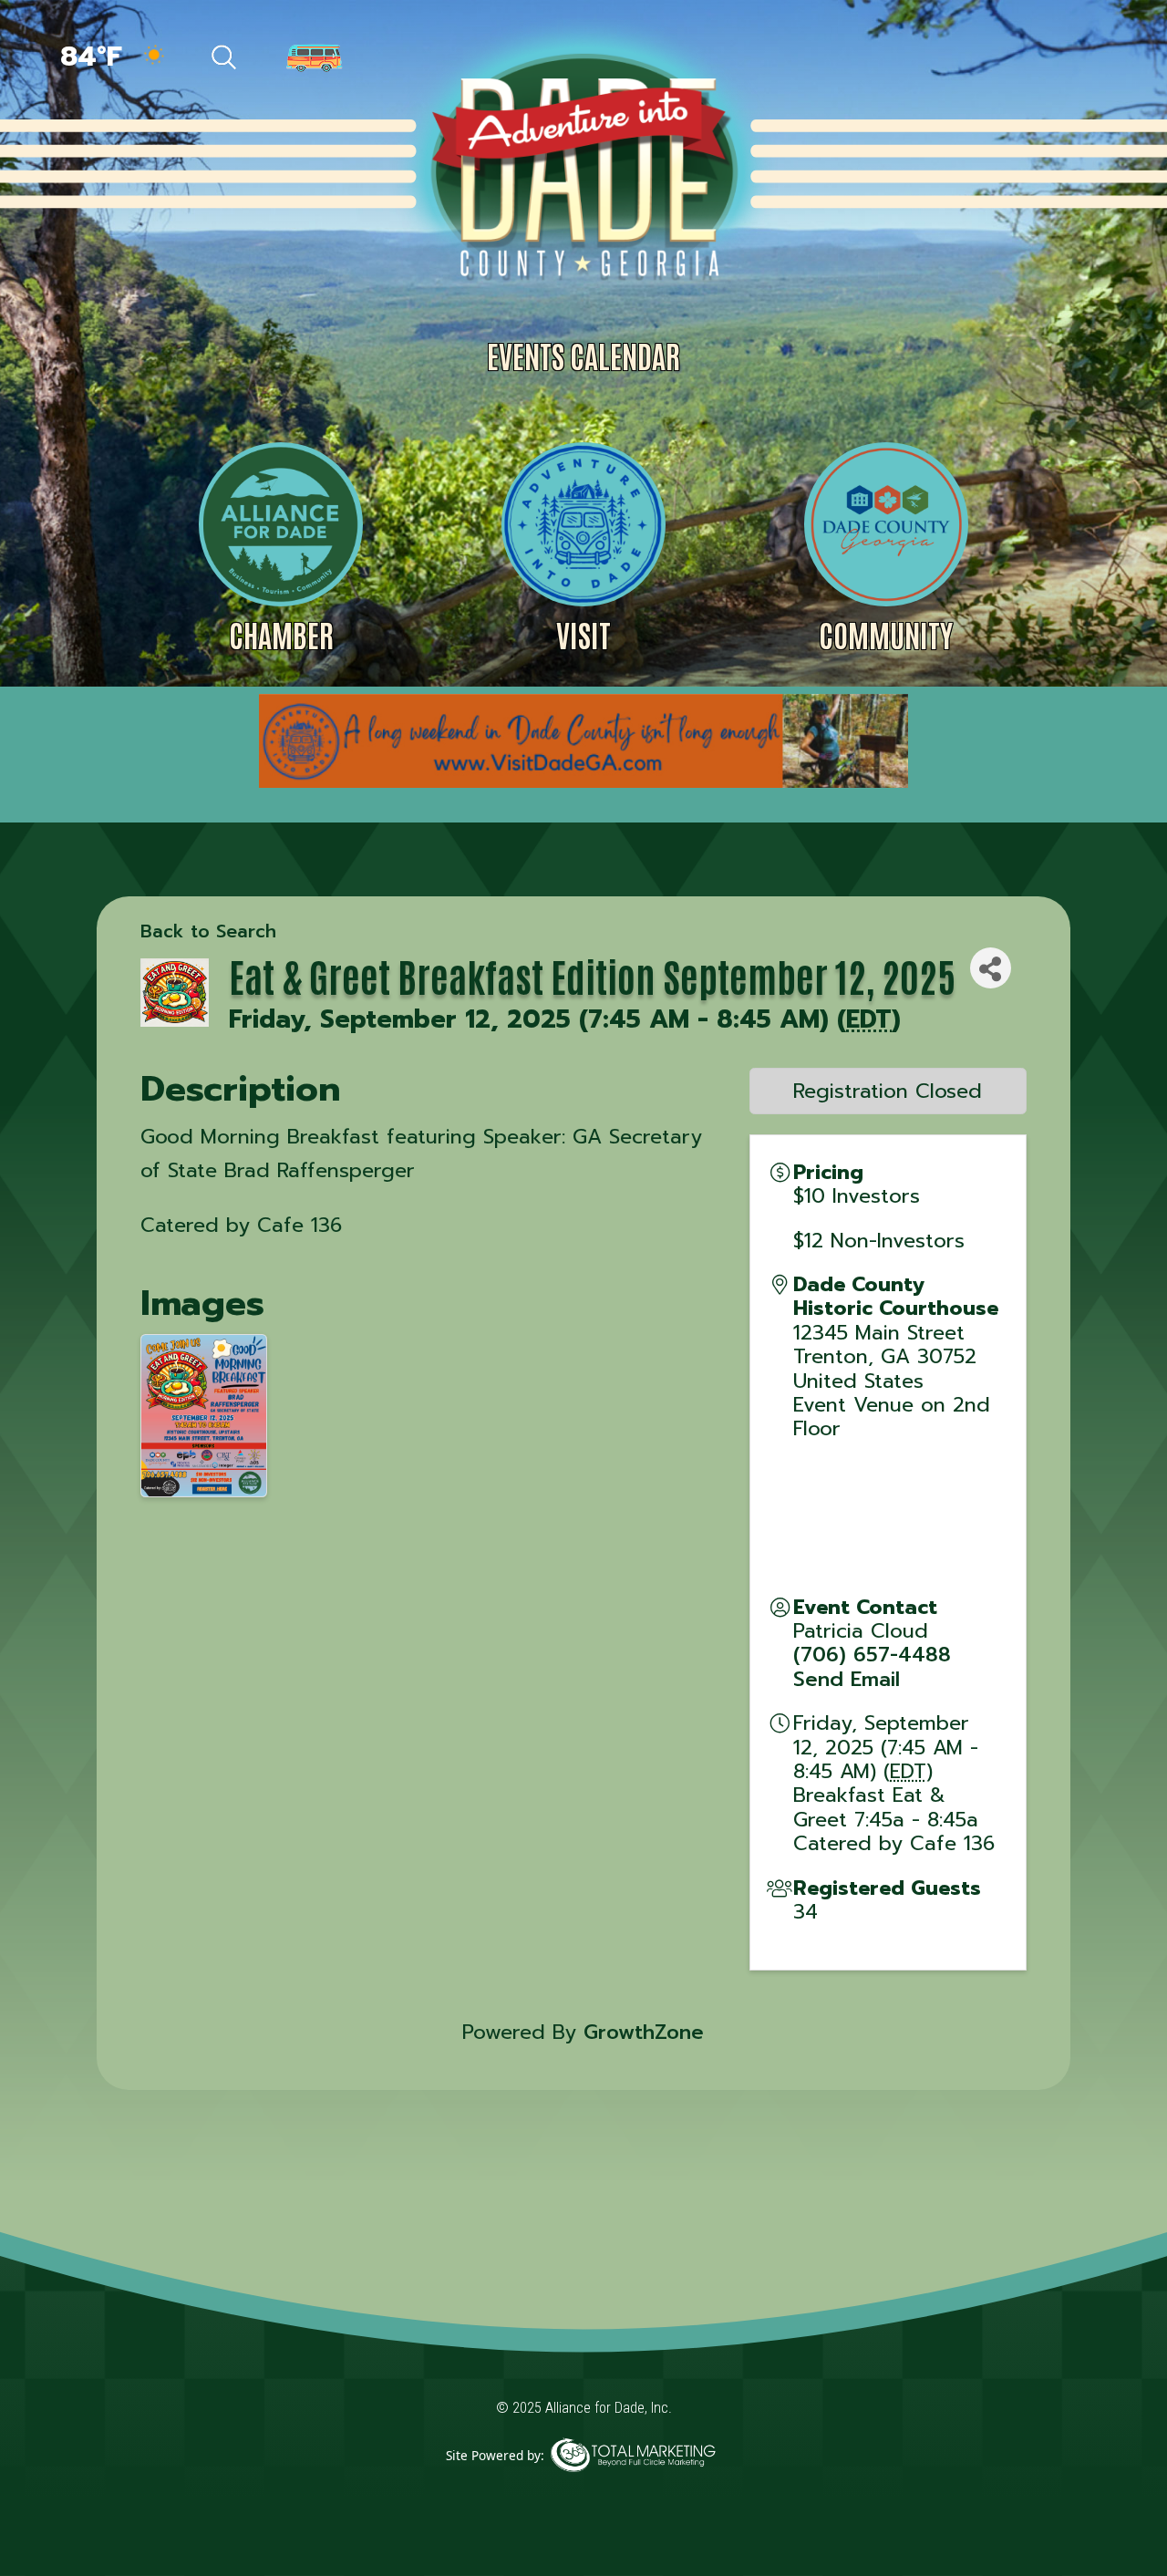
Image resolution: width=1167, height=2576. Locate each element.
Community (886, 634)
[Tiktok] (959, 59)
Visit (583, 634)
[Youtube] (1077, 59)
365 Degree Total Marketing (633, 2483)
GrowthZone (644, 2032)
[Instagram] (1039, 59)
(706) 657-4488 (872, 1655)
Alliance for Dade (582, 163)
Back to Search (208, 931)
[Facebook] (919, 59)
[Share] (991, 968)
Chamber (281, 634)
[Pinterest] (999, 59)
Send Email (847, 1679)
